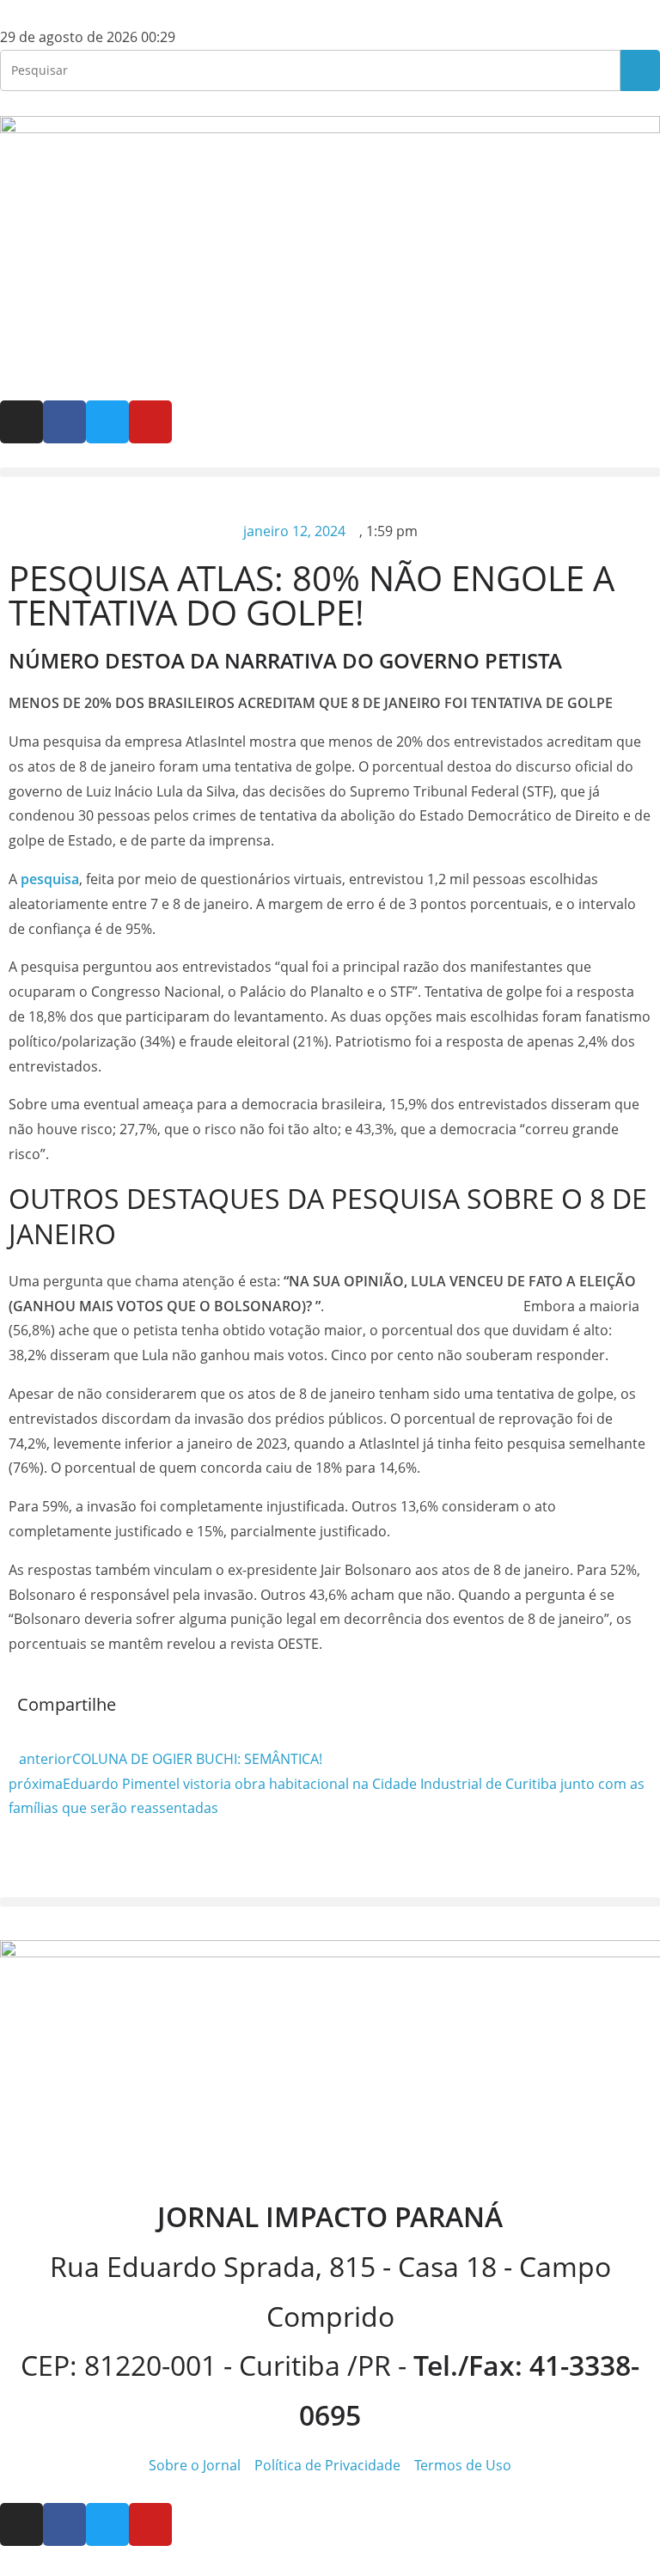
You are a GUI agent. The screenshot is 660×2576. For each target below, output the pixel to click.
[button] (330, 472)
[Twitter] (107, 422)
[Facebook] (64, 422)
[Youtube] (150, 422)
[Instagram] (21, 422)
